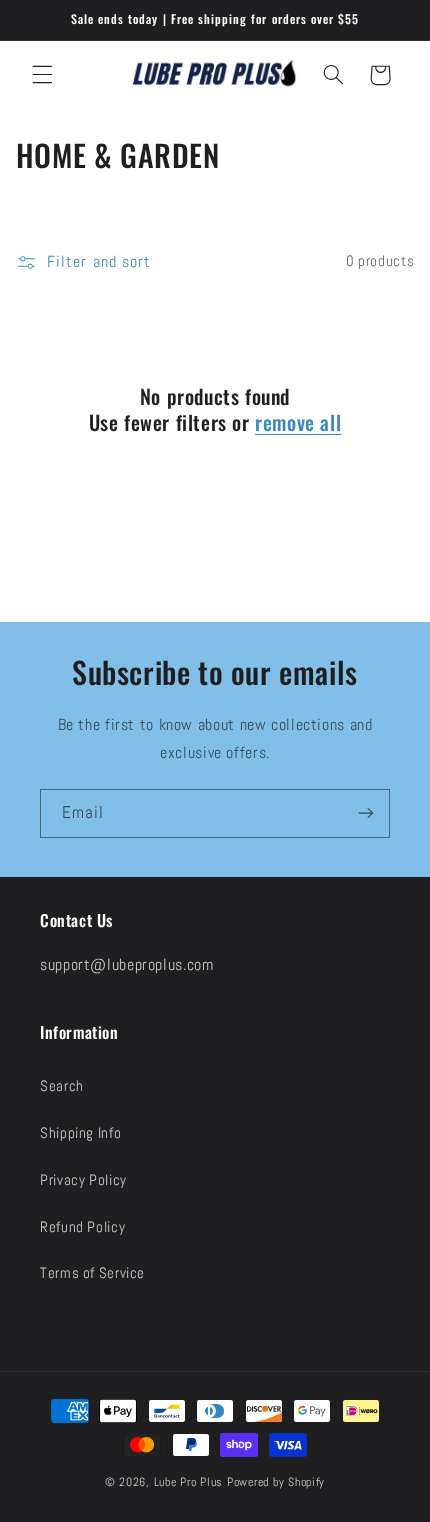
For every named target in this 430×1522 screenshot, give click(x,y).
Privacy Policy (83, 1180)
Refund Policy (82, 1227)
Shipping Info (80, 1133)
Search (62, 1086)
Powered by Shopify (276, 1482)
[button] (42, 75)
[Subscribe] (366, 813)
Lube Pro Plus (189, 1482)
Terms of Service (92, 1273)
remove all (298, 422)
